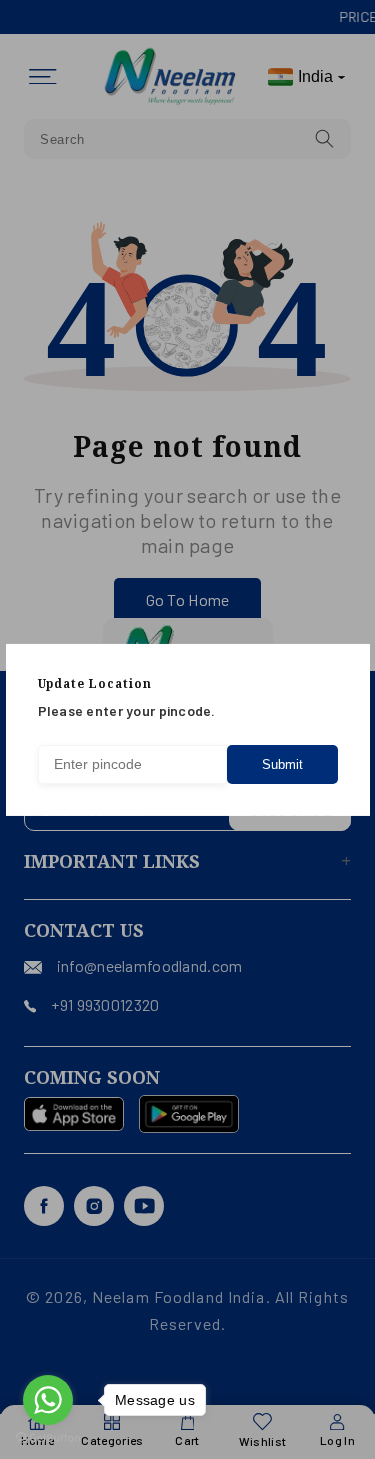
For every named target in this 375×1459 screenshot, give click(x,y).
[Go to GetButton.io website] (48, 1438)
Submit (282, 764)
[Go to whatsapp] (48, 1400)
